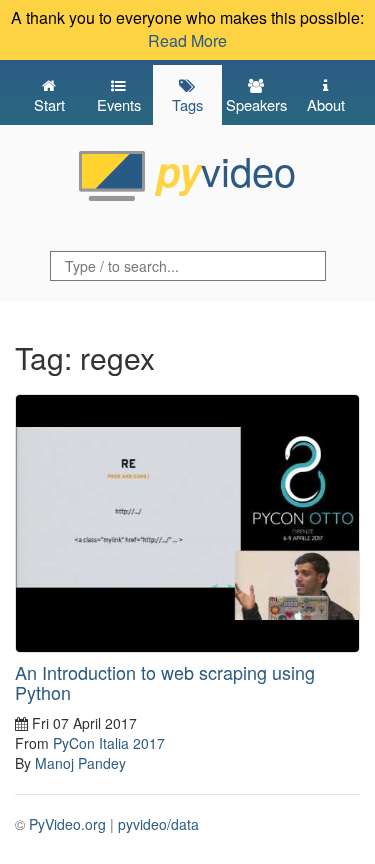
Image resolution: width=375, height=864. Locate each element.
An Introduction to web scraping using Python (165, 682)
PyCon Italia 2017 (109, 743)
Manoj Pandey (80, 763)
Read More (187, 40)
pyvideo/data (158, 824)
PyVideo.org (67, 824)
